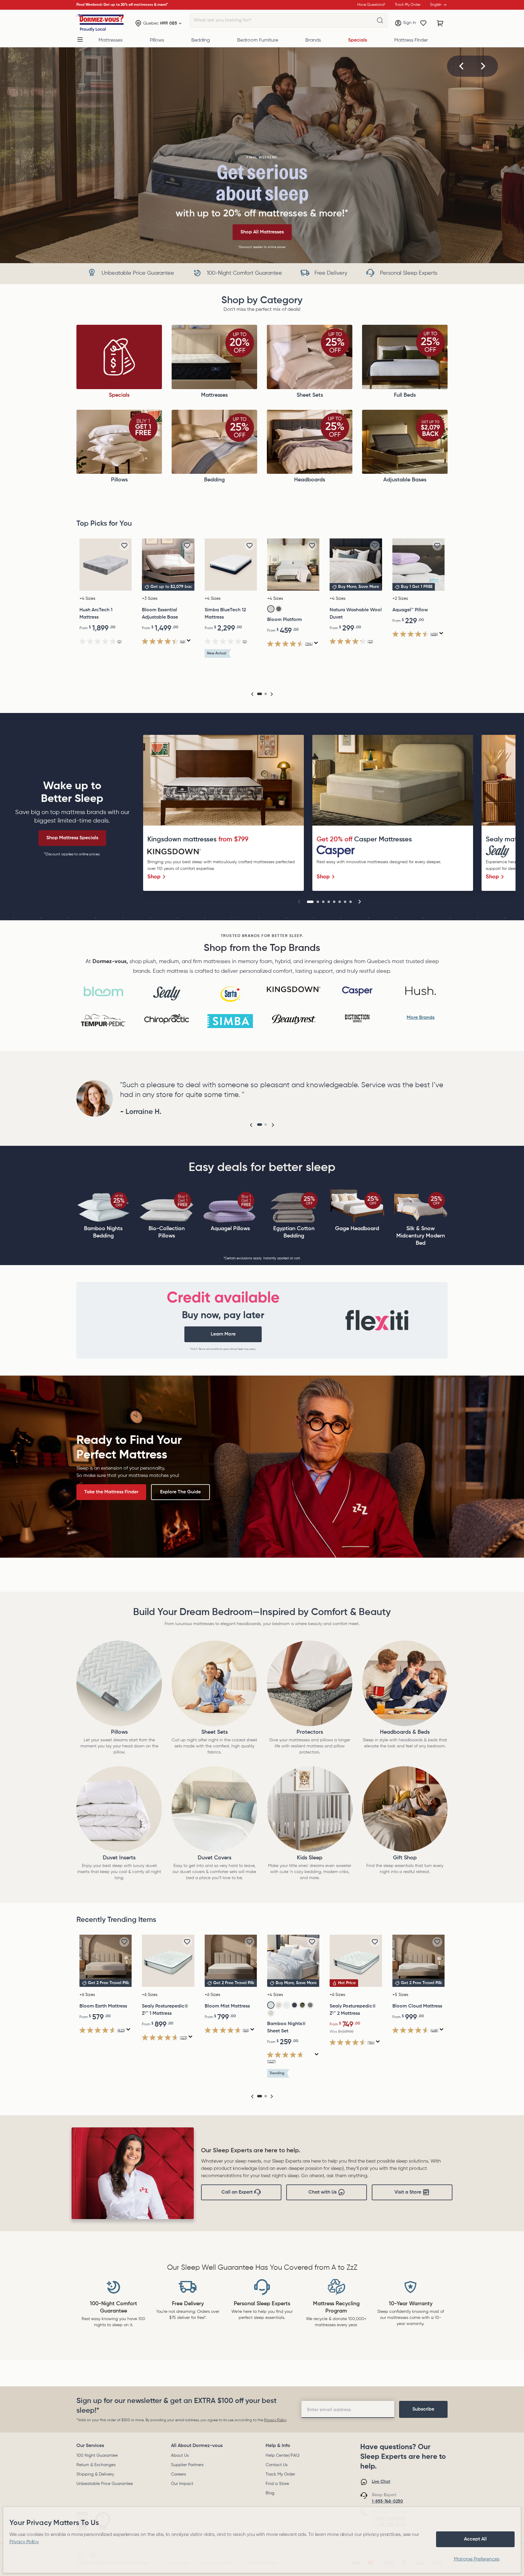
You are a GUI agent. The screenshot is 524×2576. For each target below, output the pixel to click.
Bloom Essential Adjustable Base (160, 614)
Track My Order (280, 2474)
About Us (180, 2456)
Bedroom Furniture (258, 40)
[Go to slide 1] (310, 902)
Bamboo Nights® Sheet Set (287, 2028)
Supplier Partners (187, 2465)
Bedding (201, 40)
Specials (358, 40)
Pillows (157, 40)
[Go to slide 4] (329, 902)
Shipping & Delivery (95, 2474)
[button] (462, 66)
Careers (178, 2474)
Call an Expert (237, 2192)
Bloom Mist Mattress (227, 2006)
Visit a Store (408, 2192)
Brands (313, 40)
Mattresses (111, 40)
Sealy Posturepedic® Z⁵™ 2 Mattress (353, 2010)
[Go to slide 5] (334, 902)
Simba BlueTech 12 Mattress (225, 614)
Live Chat (381, 2482)
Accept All (475, 2539)
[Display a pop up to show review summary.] (189, 641)
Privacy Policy (275, 2420)
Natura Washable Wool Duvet (356, 614)
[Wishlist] (423, 23)
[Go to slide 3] (323, 902)
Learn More (223, 1334)
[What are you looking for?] (380, 21)
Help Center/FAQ (282, 2456)
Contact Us (277, 2465)
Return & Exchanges (96, 2465)
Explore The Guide (180, 1492)
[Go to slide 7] (345, 902)
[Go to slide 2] (318, 902)
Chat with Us (322, 2192)
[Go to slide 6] (340, 902)
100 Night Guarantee (97, 2456)
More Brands (421, 1018)
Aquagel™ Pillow (410, 610)
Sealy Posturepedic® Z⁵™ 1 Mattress (165, 2010)
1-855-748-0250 (387, 2501)
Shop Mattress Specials (72, 838)
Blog (270, 2493)
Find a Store (277, 2484)
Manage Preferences (477, 2559)
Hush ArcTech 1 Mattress (96, 614)
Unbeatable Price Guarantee (105, 2484)
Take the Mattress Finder (111, 1492)
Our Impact (182, 2484)
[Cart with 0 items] (440, 23)
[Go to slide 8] (351, 902)
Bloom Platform (285, 620)
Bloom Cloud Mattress (417, 2006)
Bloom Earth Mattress (103, 2006)
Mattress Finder (411, 40)
